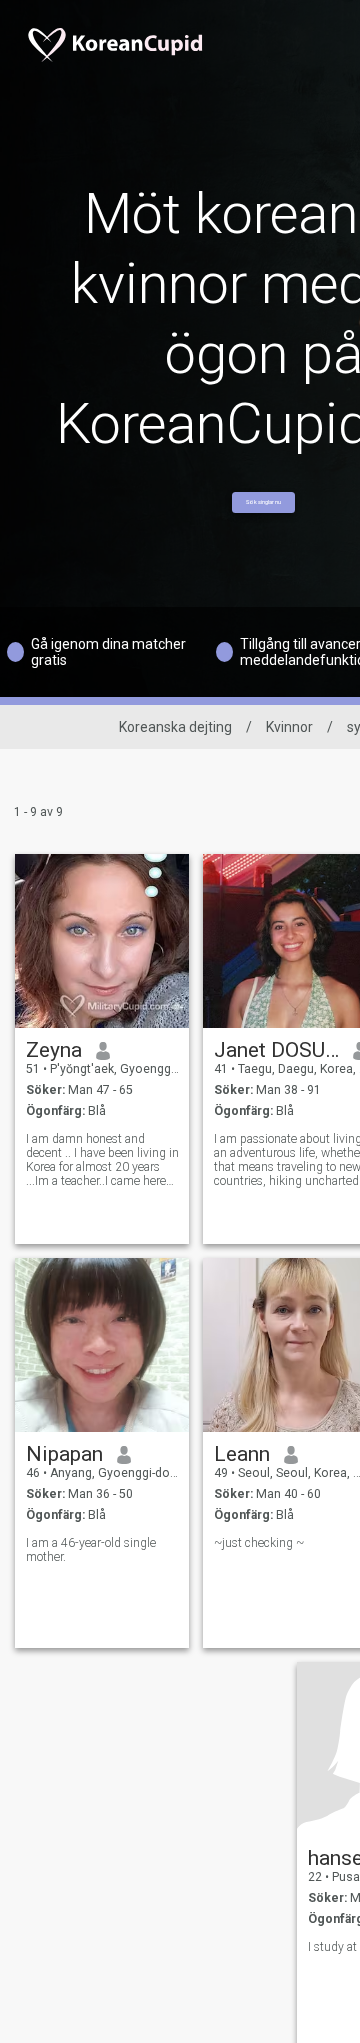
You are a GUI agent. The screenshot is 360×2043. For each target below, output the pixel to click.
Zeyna (54, 1050)
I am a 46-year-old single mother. (91, 1550)
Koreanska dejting (175, 727)
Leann (242, 1454)
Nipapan (64, 1454)
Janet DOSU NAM (276, 1050)
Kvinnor (289, 727)
